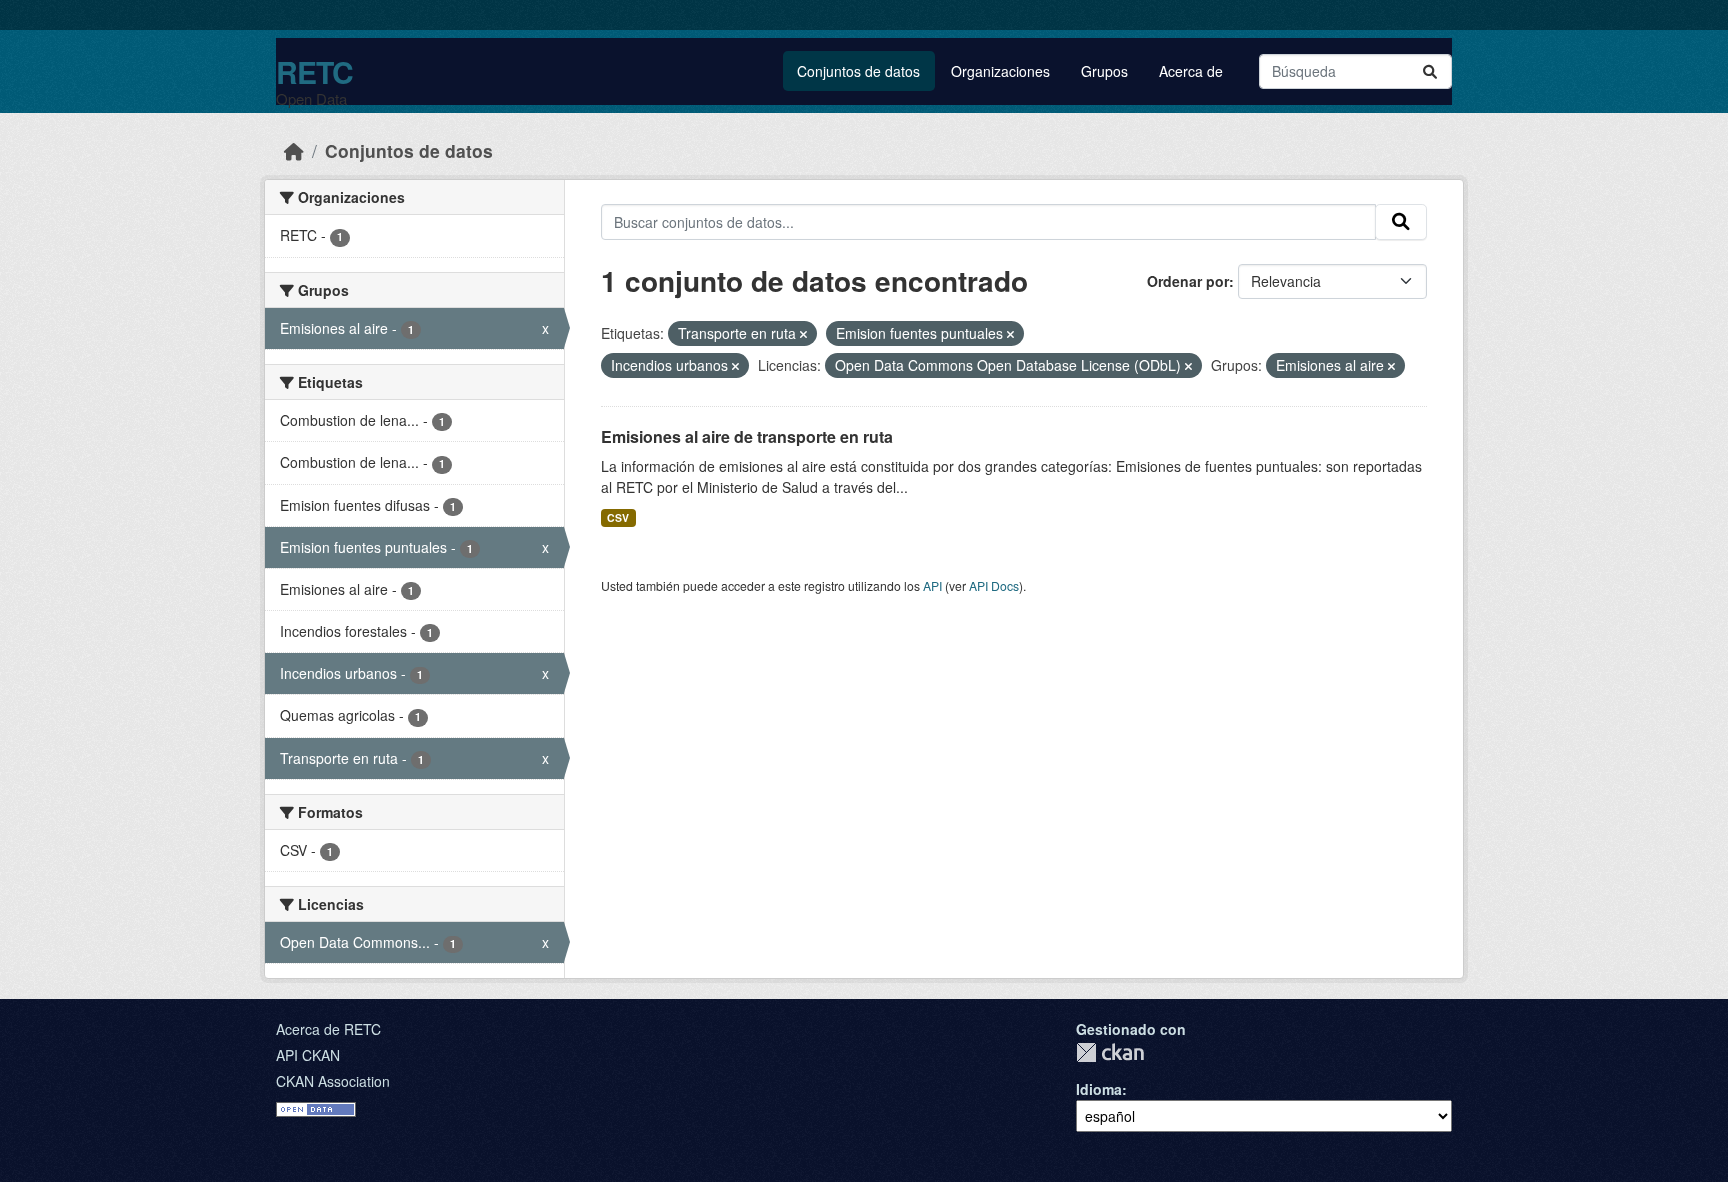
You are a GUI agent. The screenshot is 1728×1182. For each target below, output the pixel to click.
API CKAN (308, 1055)
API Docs (994, 585)
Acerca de (1191, 71)
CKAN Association (333, 1081)
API (932, 585)
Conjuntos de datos (858, 71)
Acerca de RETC (328, 1029)
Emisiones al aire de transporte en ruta (747, 436)
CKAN (1110, 1052)
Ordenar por (1188, 281)
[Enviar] (1430, 71)
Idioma (1099, 1089)
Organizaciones (1000, 71)
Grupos (1104, 71)
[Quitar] (803, 334)
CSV (618, 517)
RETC (314, 71)
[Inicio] (294, 150)
